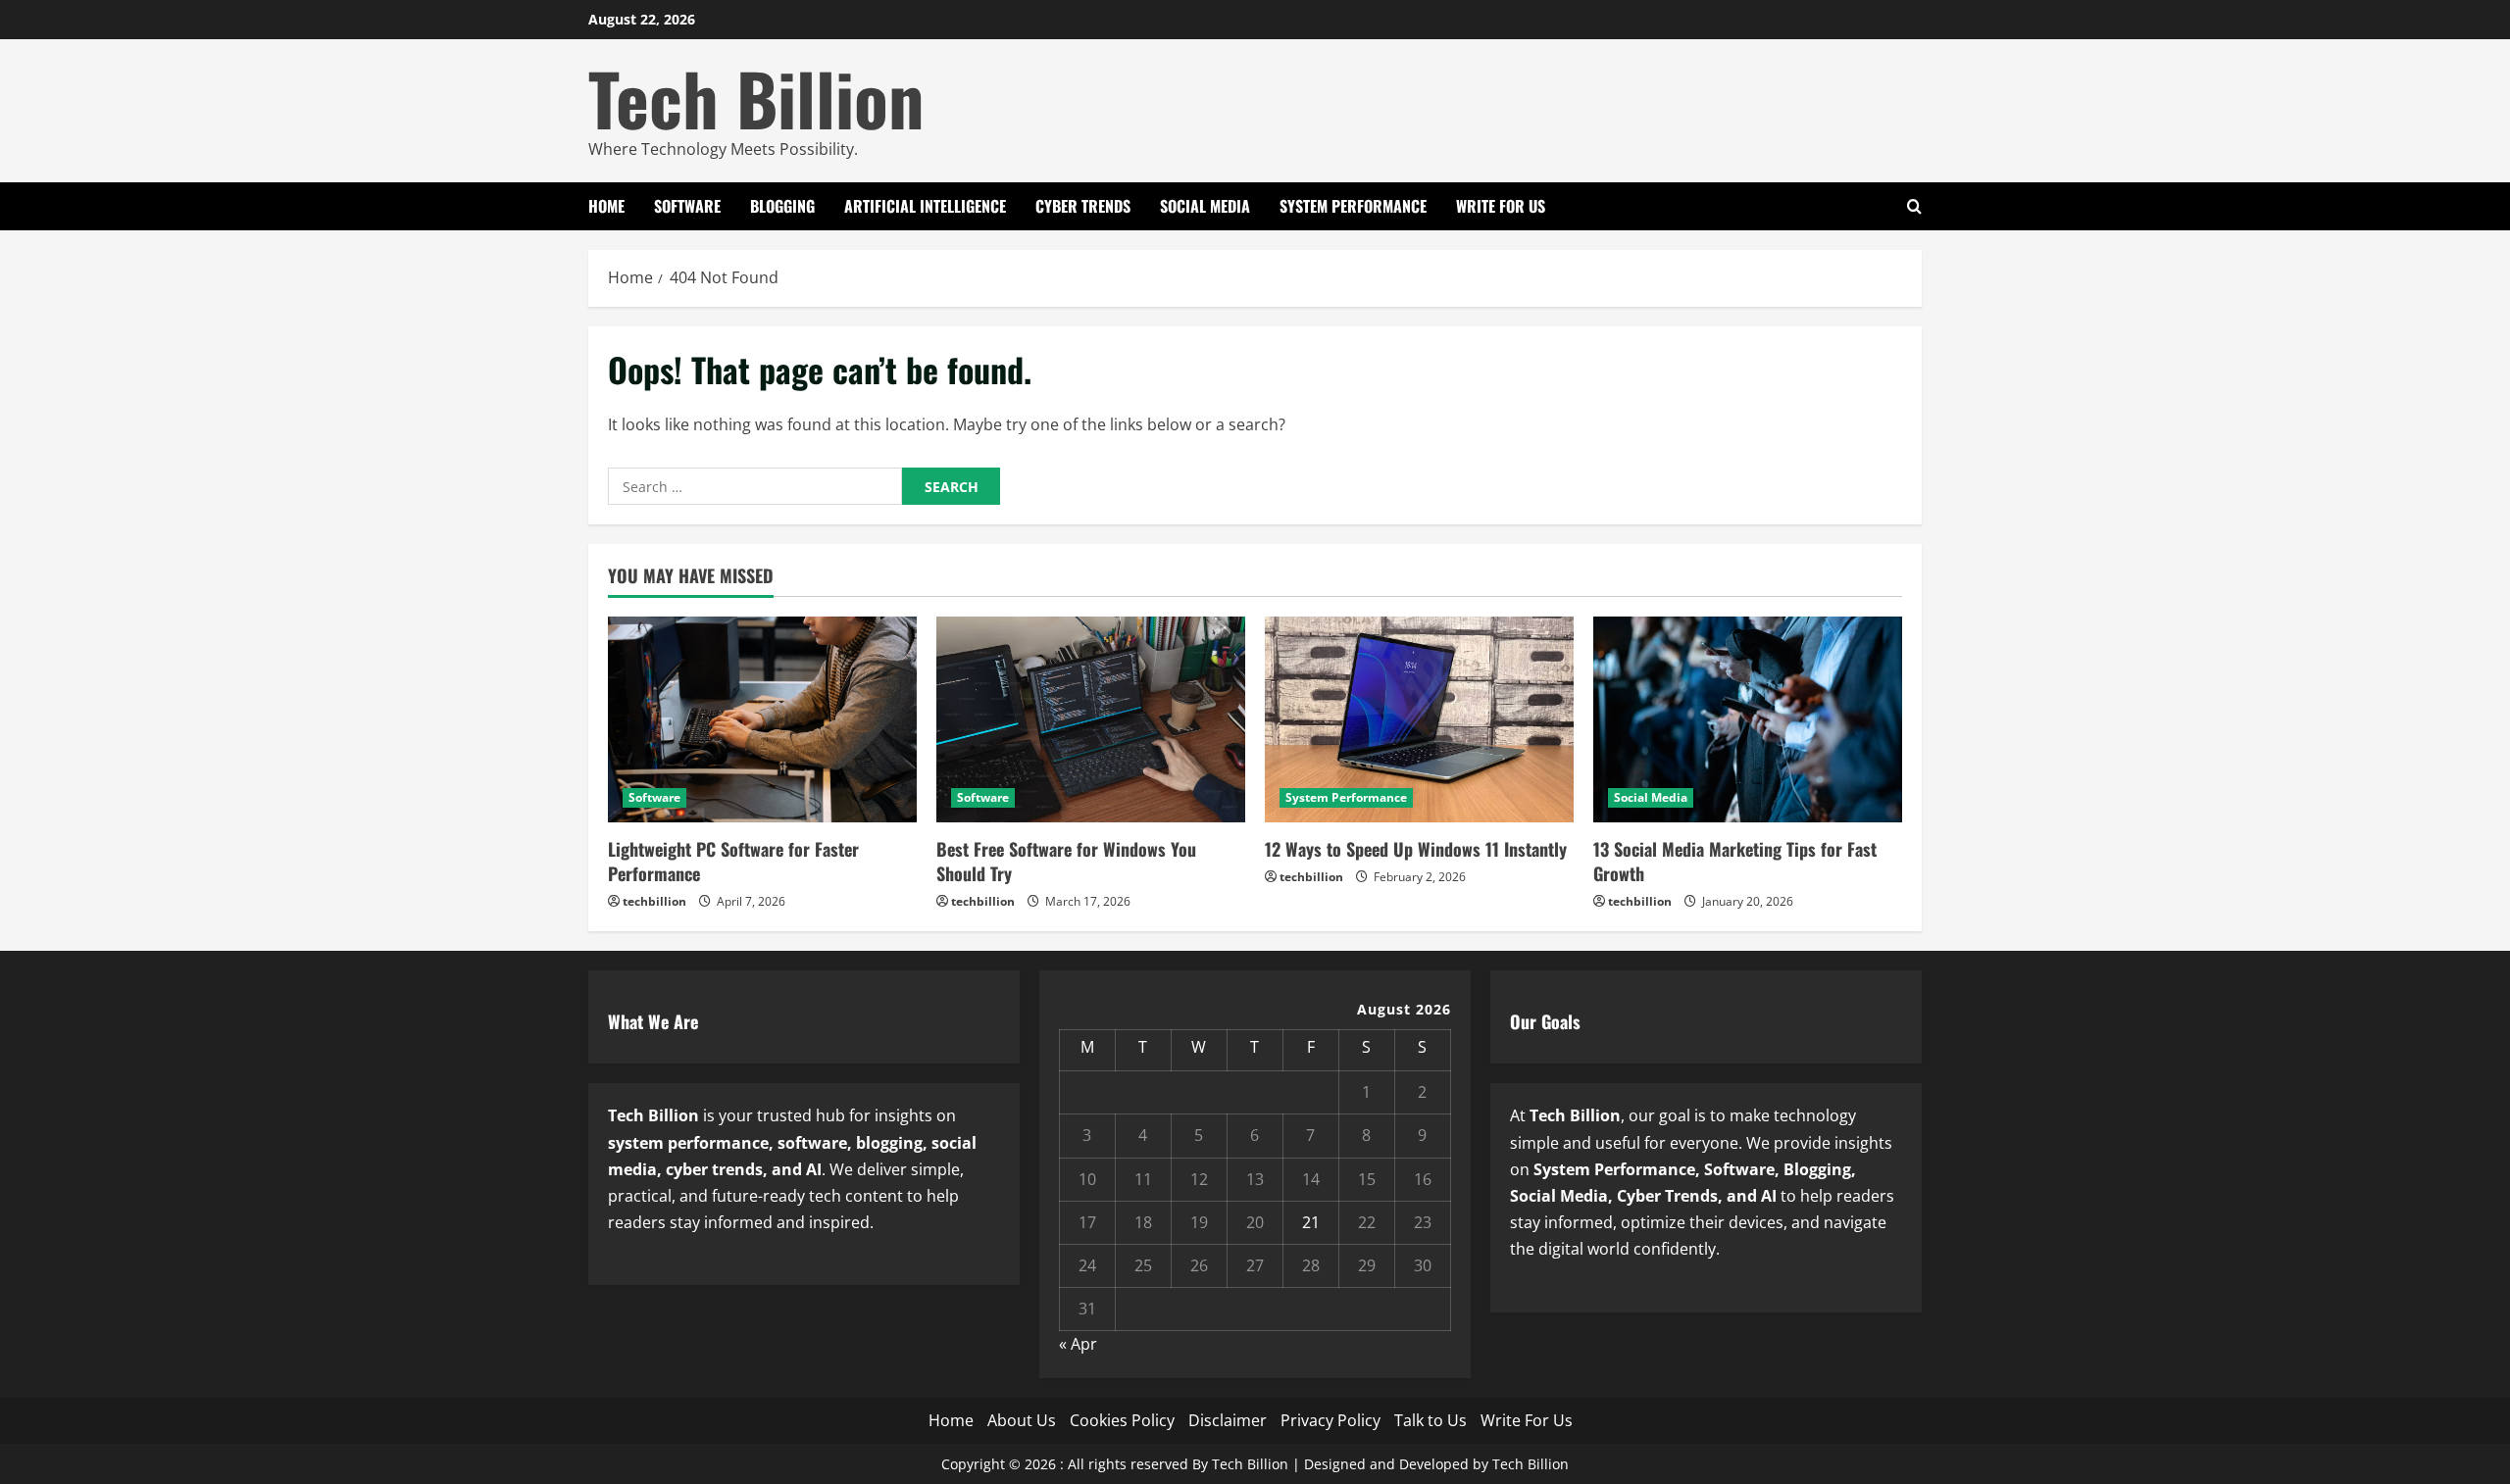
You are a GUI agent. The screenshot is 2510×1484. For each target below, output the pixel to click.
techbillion (654, 901)
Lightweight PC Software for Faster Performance (733, 861)
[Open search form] (1914, 206)
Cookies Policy (1122, 1420)
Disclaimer (1228, 1420)
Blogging (782, 206)
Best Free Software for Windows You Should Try (1066, 861)
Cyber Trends (1083, 206)
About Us (1022, 1420)
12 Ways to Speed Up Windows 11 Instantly (1416, 849)
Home (606, 206)
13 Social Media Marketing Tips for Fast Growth (1735, 861)
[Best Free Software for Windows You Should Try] (1091, 719)
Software (687, 206)
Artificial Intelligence (925, 206)
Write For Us (1501, 206)
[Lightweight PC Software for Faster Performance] (762, 719)
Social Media (1205, 206)
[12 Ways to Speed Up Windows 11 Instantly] (1419, 719)
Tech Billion (756, 98)
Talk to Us (1431, 1420)
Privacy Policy (1330, 1420)
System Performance (1353, 206)
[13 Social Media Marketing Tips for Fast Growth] (1748, 719)
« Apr (1078, 1344)
